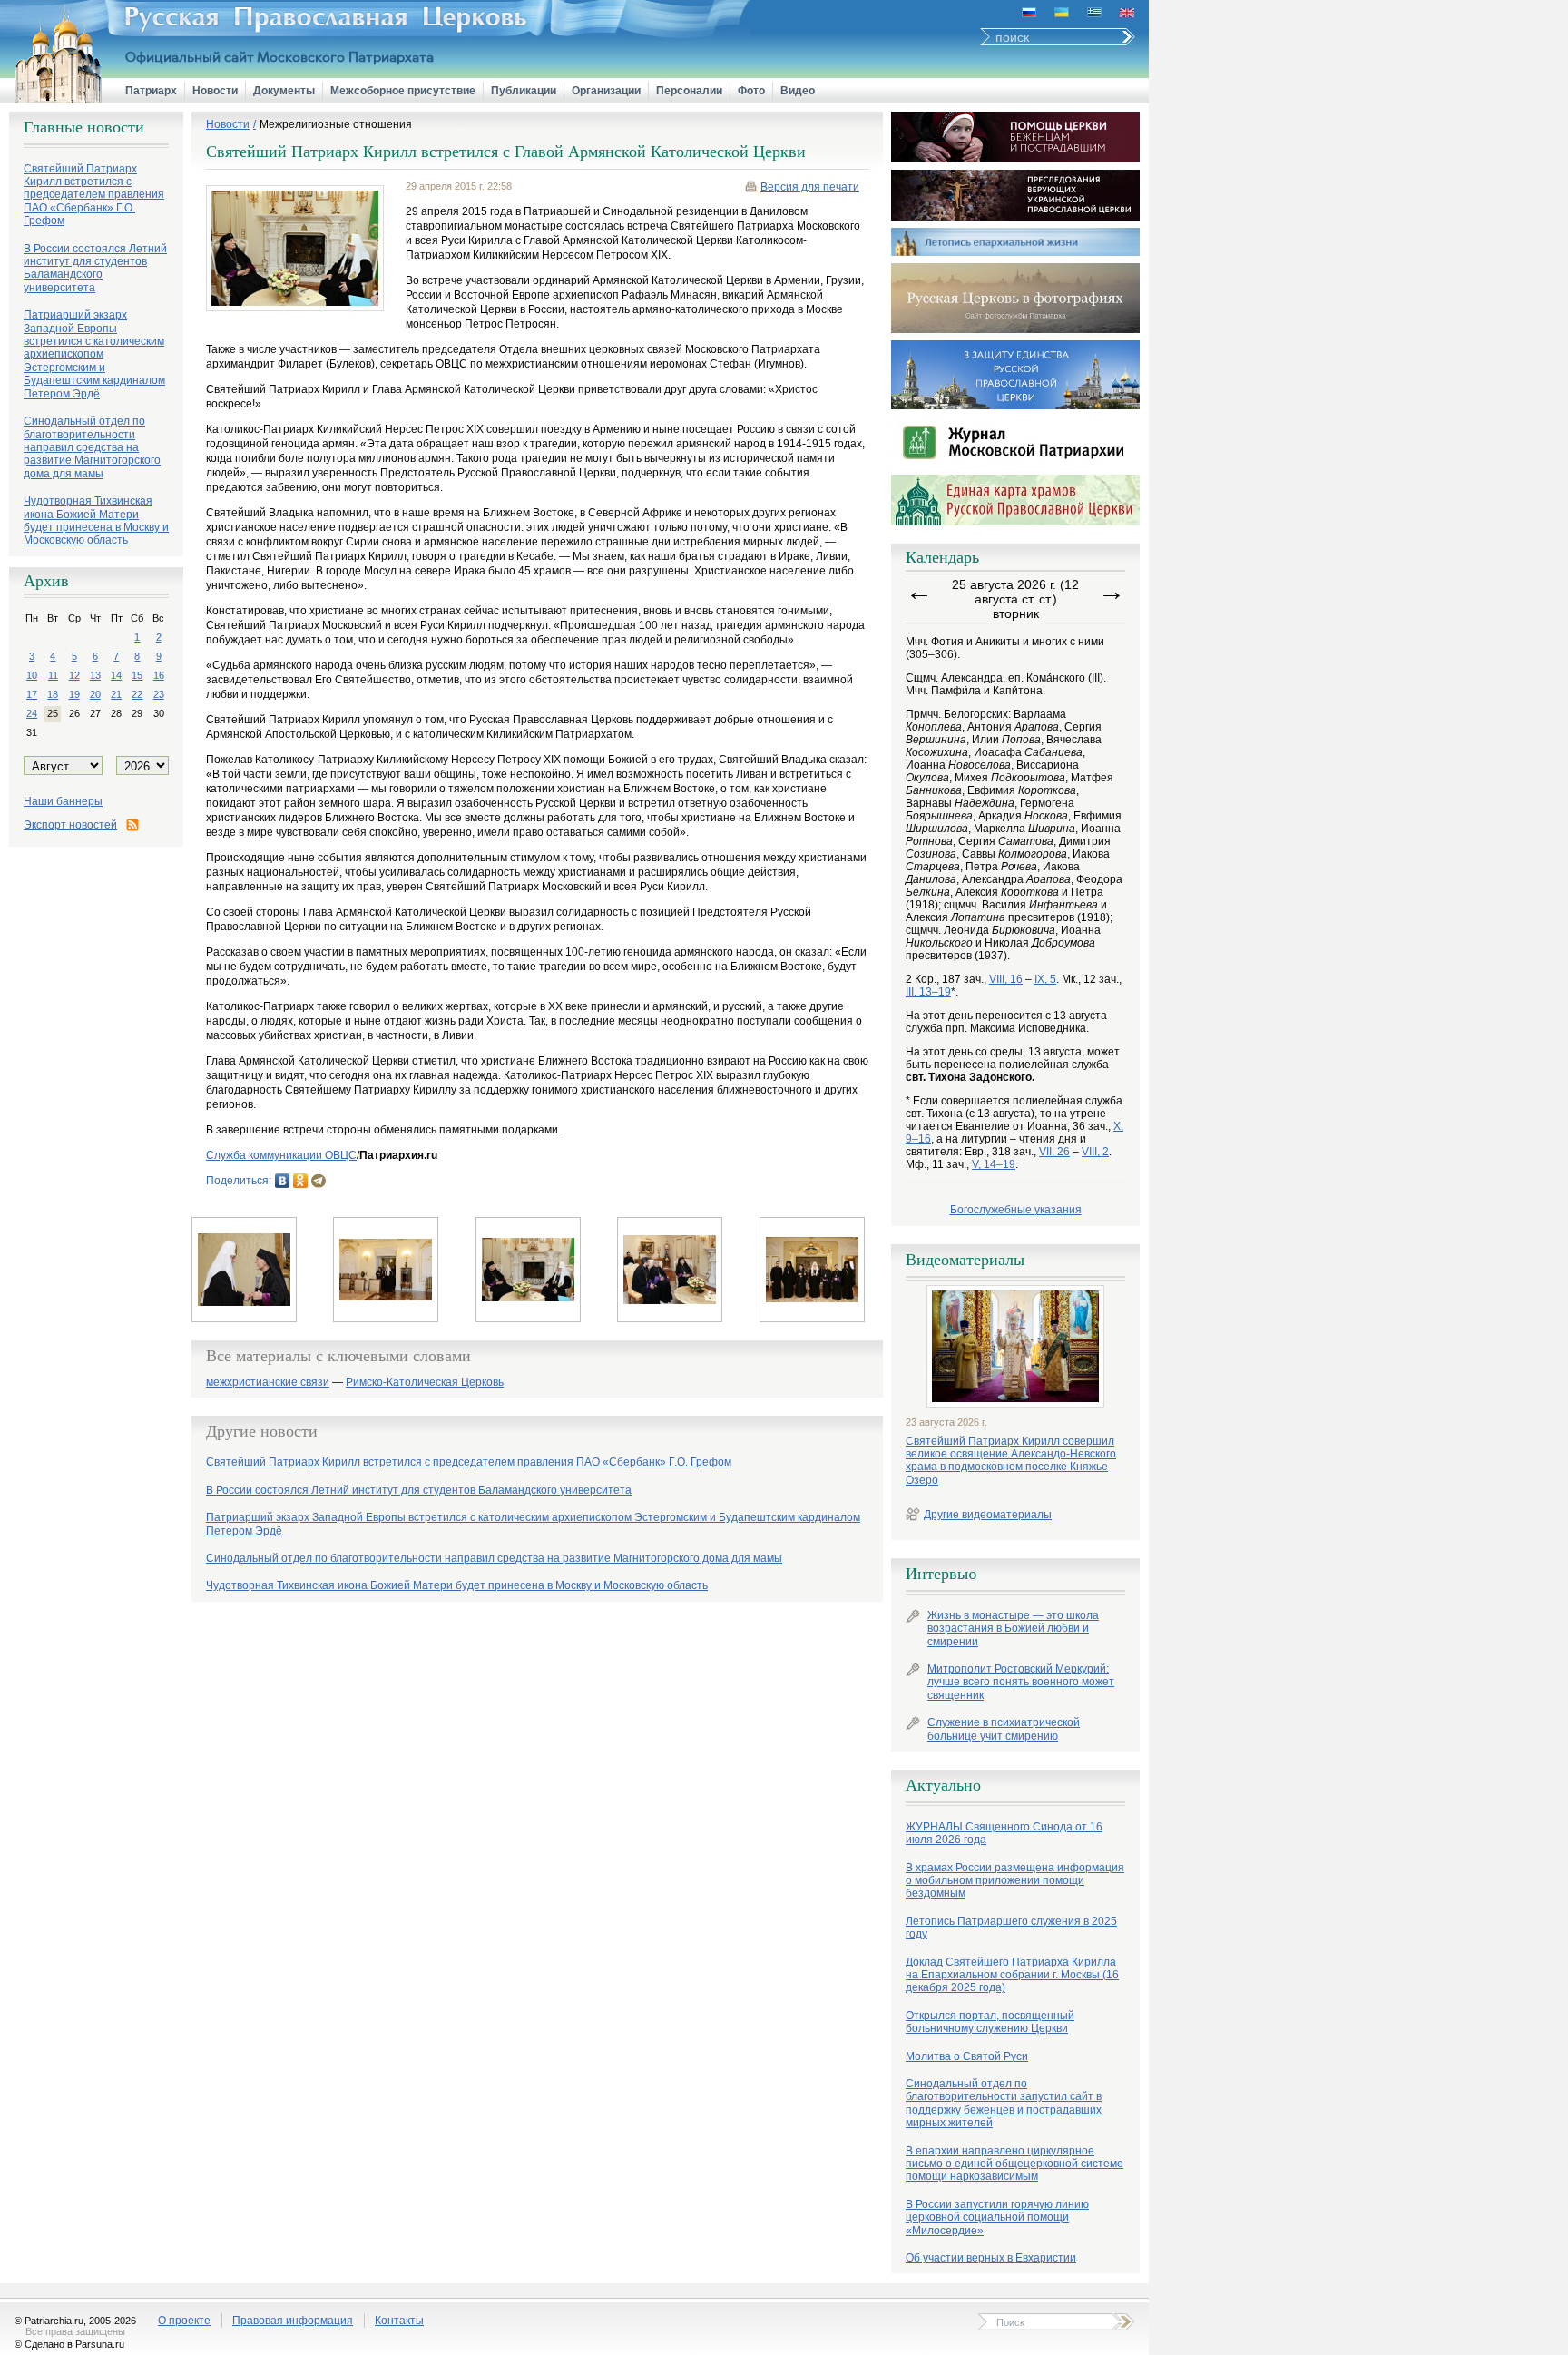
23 (159, 694)
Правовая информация (293, 2321)
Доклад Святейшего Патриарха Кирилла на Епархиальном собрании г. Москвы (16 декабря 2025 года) (1012, 1975)
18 (53, 694)
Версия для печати (810, 187)
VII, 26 (1054, 1152)
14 (116, 675)
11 (53, 675)
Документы (284, 91)
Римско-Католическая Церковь (425, 1383)
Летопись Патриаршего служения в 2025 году (1011, 1928)
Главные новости (84, 127)
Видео (798, 91)
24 (32, 713)
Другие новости (262, 1431)
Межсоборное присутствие (403, 91)
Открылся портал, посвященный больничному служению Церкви (990, 2022)
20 (95, 694)
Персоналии (689, 91)
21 (116, 694)
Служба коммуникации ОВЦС (281, 1155)
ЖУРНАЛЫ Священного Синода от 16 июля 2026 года (1004, 1833)
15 (137, 675)
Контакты (399, 2321)
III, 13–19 (928, 992)
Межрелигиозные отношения (336, 124)
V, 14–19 (994, 1164)
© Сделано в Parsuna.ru (69, 2344)
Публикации (524, 91)
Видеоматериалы (965, 1260)
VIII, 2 (1095, 1152)
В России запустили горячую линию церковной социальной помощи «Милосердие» (997, 2218)
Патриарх (151, 91)
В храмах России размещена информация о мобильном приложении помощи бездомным (1015, 1881)
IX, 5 (1045, 979)
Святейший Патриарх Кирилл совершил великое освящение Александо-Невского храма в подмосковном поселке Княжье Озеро (1011, 1461)
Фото (751, 91)
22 (137, 694)
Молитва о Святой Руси (967, 2056)
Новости (215, 91)
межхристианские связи (268, 1383)
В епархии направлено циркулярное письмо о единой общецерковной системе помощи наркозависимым (1014, 2164)
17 (32, 694)
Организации (606, 91)
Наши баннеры (63, 801)
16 (159, 675)
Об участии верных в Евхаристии (991, 2258)
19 (74, 694)
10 (32, 675)
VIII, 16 (1006, 979)
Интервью (941, 1574)
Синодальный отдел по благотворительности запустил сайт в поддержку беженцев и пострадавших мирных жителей (1004, 2103)
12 (74, 675)
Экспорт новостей (70, 825)
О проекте (184, 2321)
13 (95, 675)
